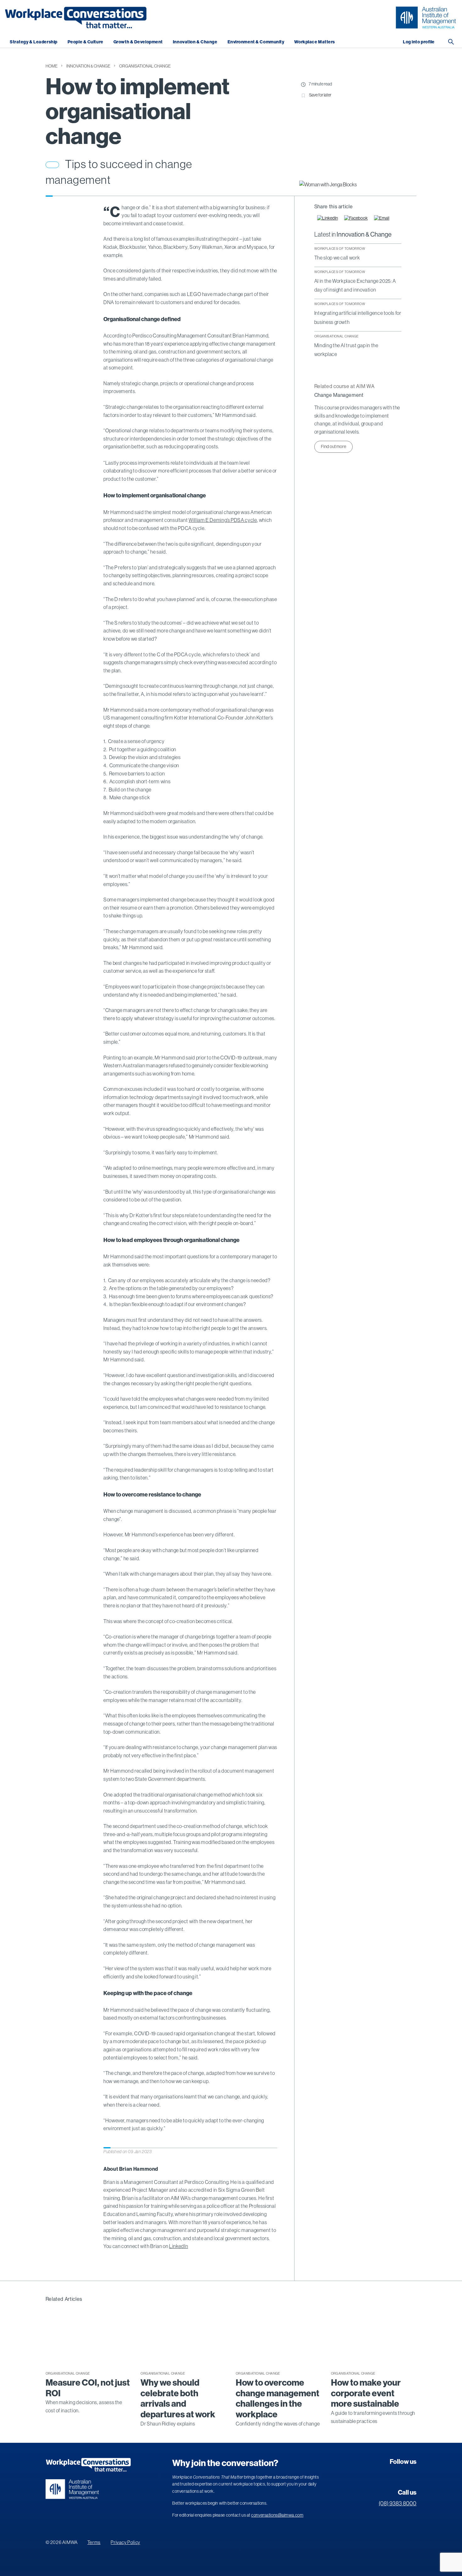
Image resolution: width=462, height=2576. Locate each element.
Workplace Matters (315, 42)
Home (52, 66)
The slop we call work (337, 258)
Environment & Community (256, 42)
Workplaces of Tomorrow (340, 249)
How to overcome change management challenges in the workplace (278, 2398)
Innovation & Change (195, 42)
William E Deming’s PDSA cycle (223, 520)
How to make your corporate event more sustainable (366, 2393)
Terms (94, 2542)
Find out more (333, 446)
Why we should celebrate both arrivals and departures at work (178, 2398)
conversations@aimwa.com (277, 2515)
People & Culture (85, 42)
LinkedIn (179, 2246)
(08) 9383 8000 (398, 2503)
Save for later (320, 95)
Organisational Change (145, 66)
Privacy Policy (125, 2542)
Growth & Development (138, 42)
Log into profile (419, 42)
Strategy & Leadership (34, 42)
